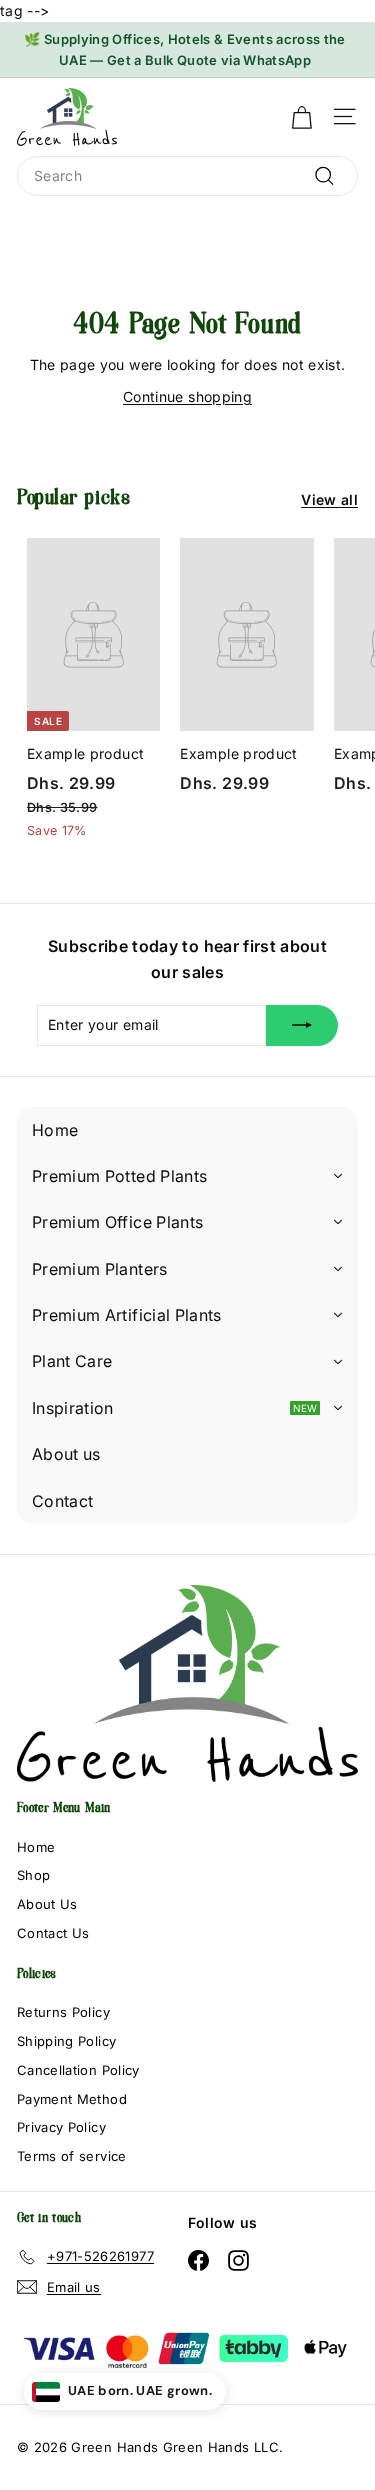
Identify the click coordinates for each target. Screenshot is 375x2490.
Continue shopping (187, 396)
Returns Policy (63, 2012)
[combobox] (187, 176)
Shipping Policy (66, 2041)
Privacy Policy (61, 2127)
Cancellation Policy (78, 2070)
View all (329, 499)
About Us (47, 1904)
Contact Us (53, 1933)
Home (36, 1847)
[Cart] (301, 117)
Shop (33, 1875)
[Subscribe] (302, 1025)
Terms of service (72, 2156)
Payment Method (72, 2099)
